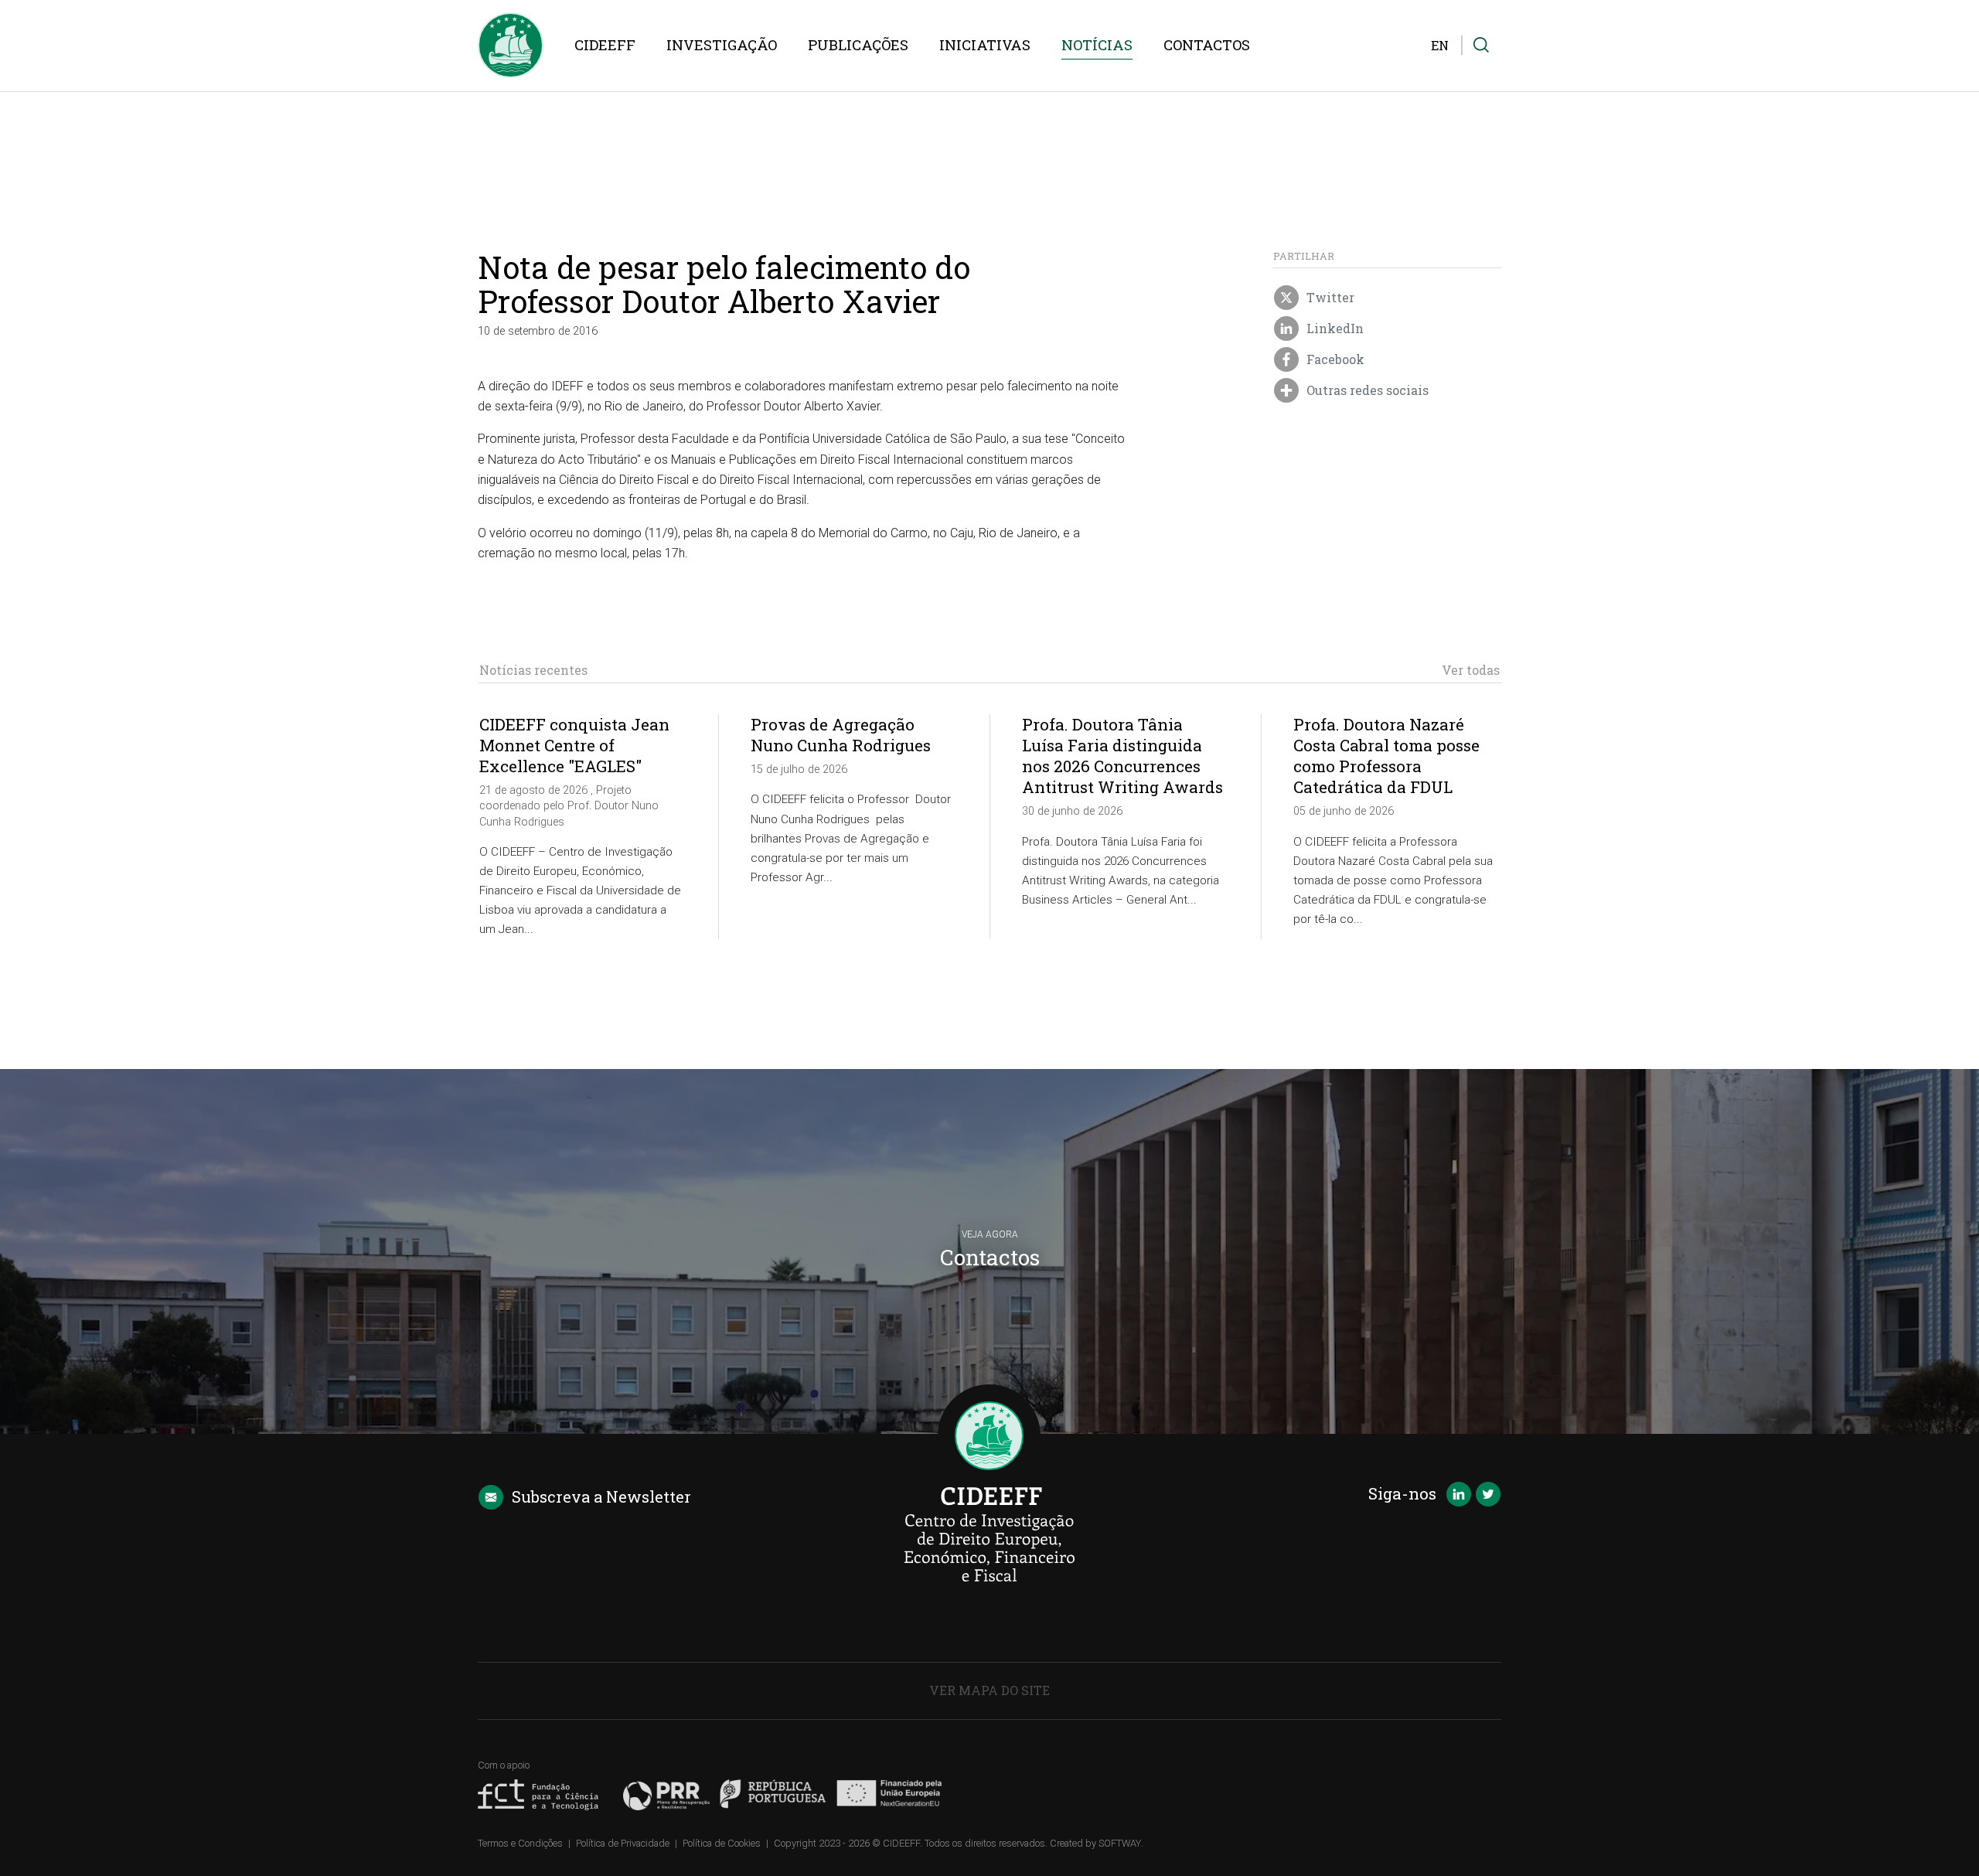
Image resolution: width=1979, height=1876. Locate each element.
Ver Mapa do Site (989, 1690)
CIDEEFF (605, 45)
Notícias (1097, 45)
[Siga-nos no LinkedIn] (1459, 1496)
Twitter (1329, 297)
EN (1440, 45)
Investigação (722, 45)
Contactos (1207, 45)
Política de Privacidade (623, 1843)
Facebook (1334, 359)
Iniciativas (985, 45)
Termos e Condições (520, 1843)
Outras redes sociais (1366, 390)
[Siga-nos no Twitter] (1488, 1496)
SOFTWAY (1120, 1843)
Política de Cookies (722, 1843)
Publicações (858, 45)
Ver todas (1471, 670)
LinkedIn (1334, 328)
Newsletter (601, 1496)
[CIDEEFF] (511, 45)
